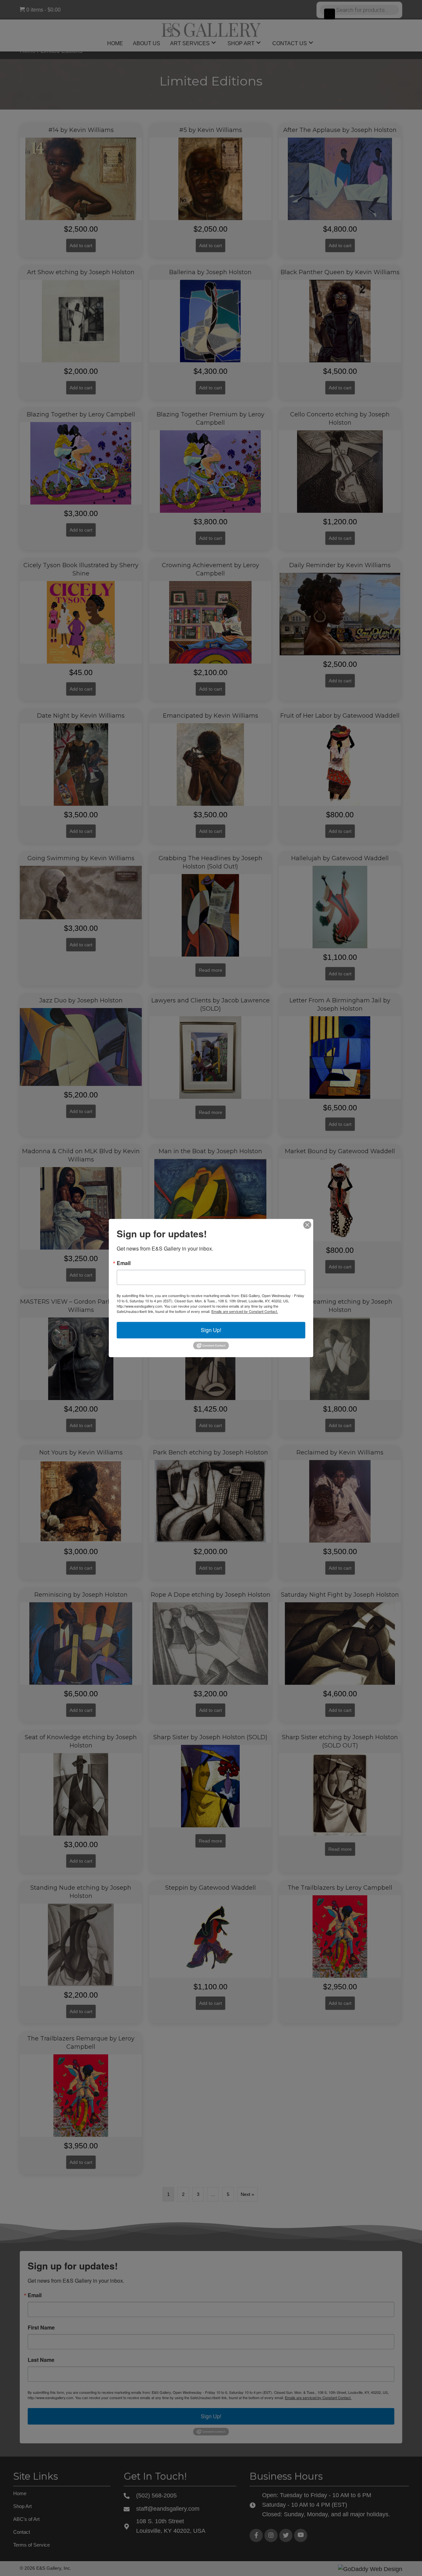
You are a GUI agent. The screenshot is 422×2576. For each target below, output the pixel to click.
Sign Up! (211, 1330)
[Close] (307, 1225)
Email (124, 1263)
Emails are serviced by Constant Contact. (245, 1311)
